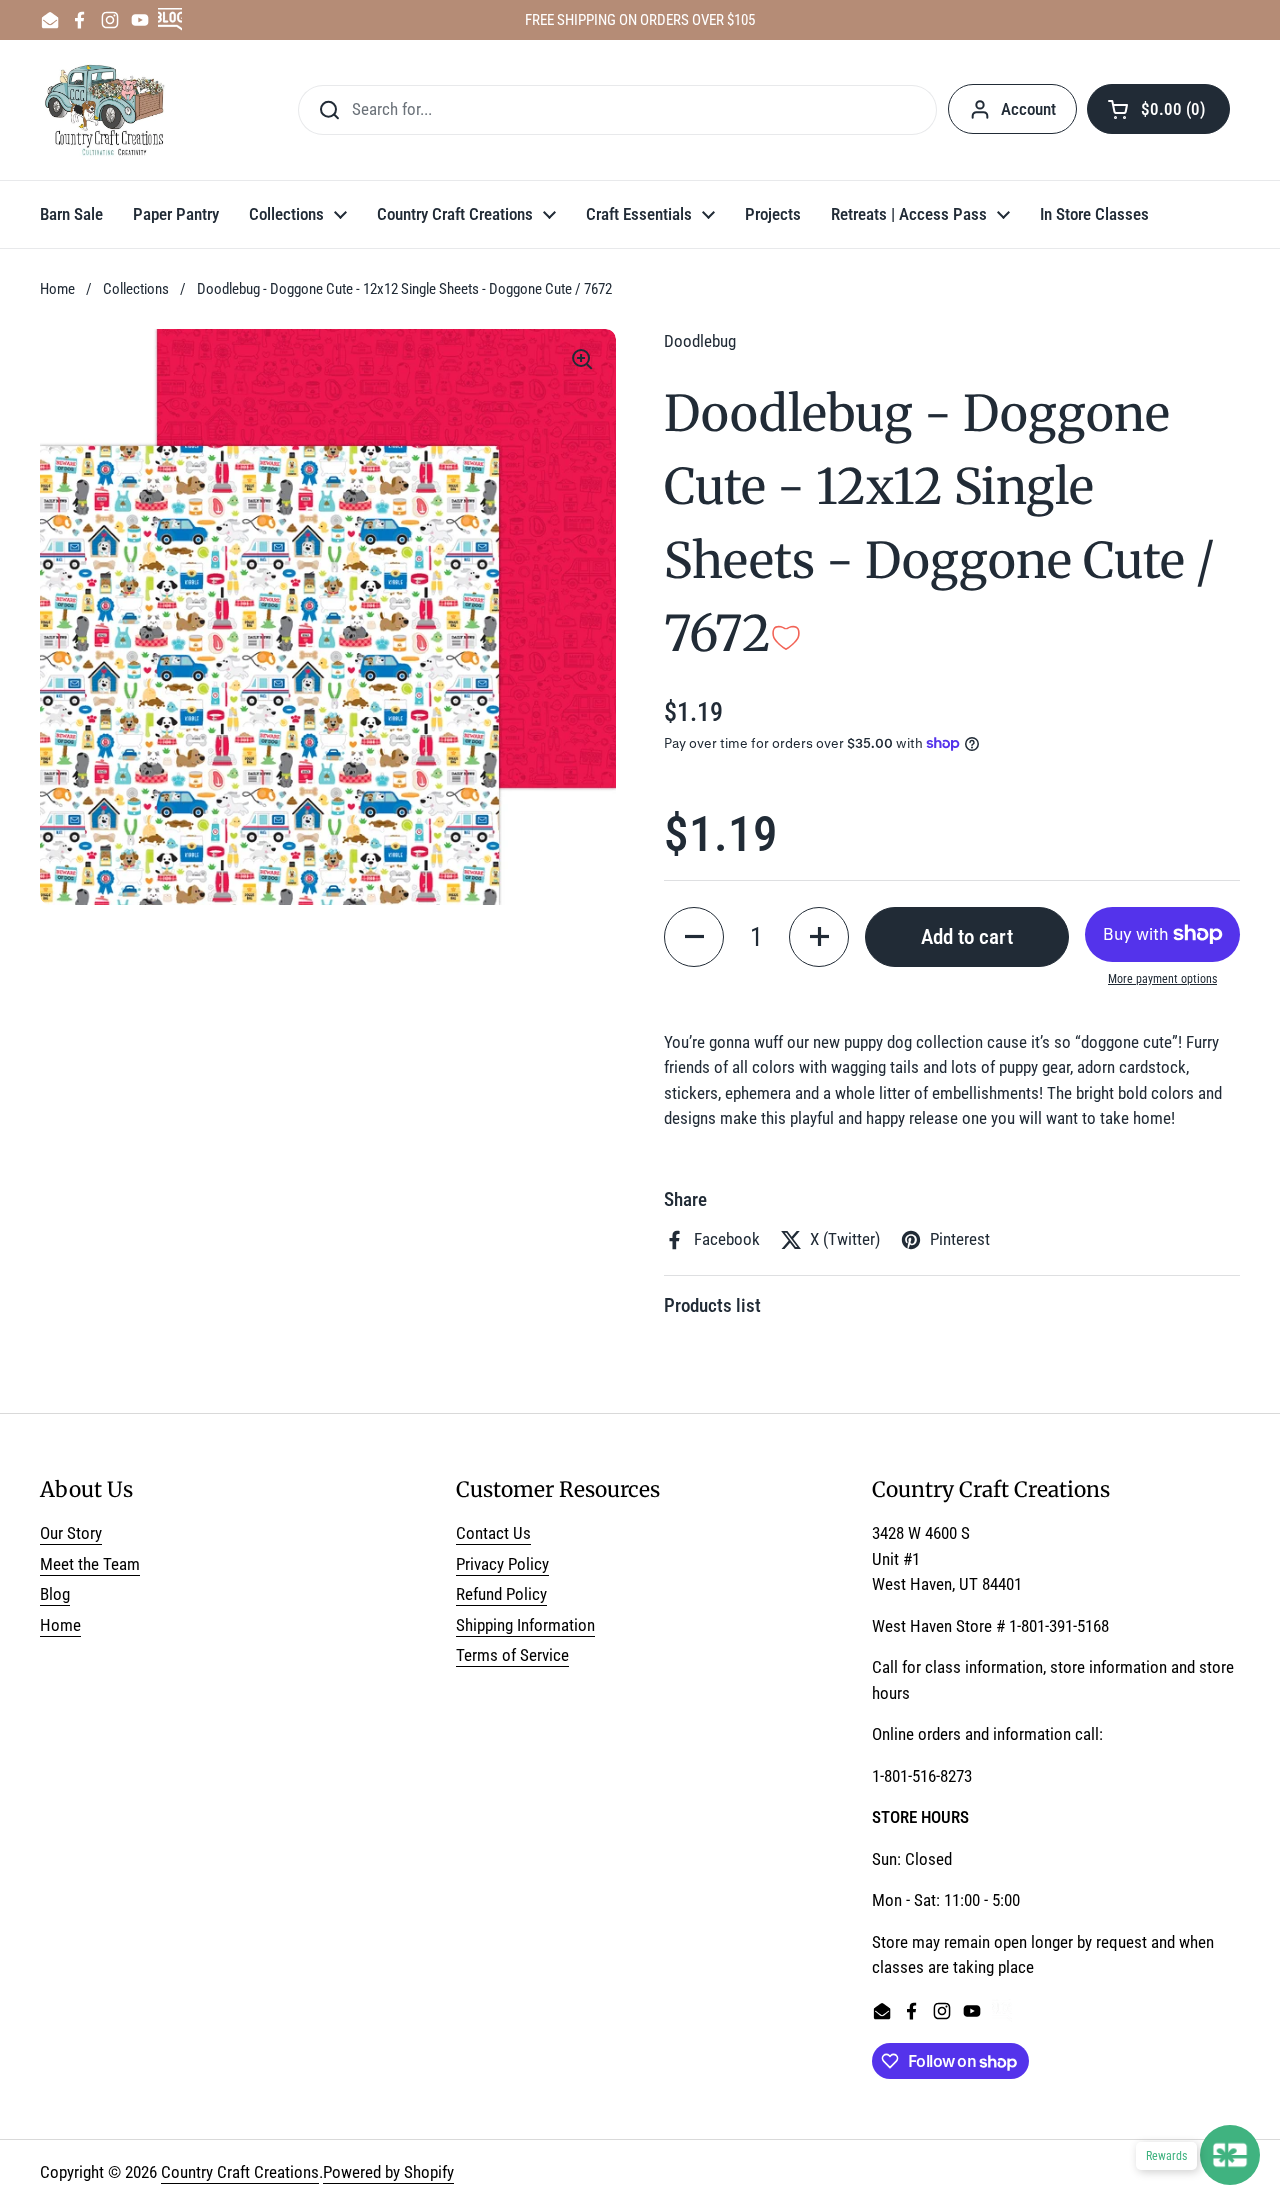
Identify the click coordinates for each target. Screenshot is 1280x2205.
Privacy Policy (502, 1564)
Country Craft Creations (240, 2172)
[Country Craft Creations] (108, 110)
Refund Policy (501, 1594)
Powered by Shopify (388, 2172)
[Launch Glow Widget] (1230, 2155)
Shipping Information (525, 1625)
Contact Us (493, 1533)
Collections (136, 289)
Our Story (71, 1533)
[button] (1158, 109)
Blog (55, 1594)
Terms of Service (512, 1655)
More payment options (1162, 979)
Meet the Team (90, 1564)
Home (57, 289)
